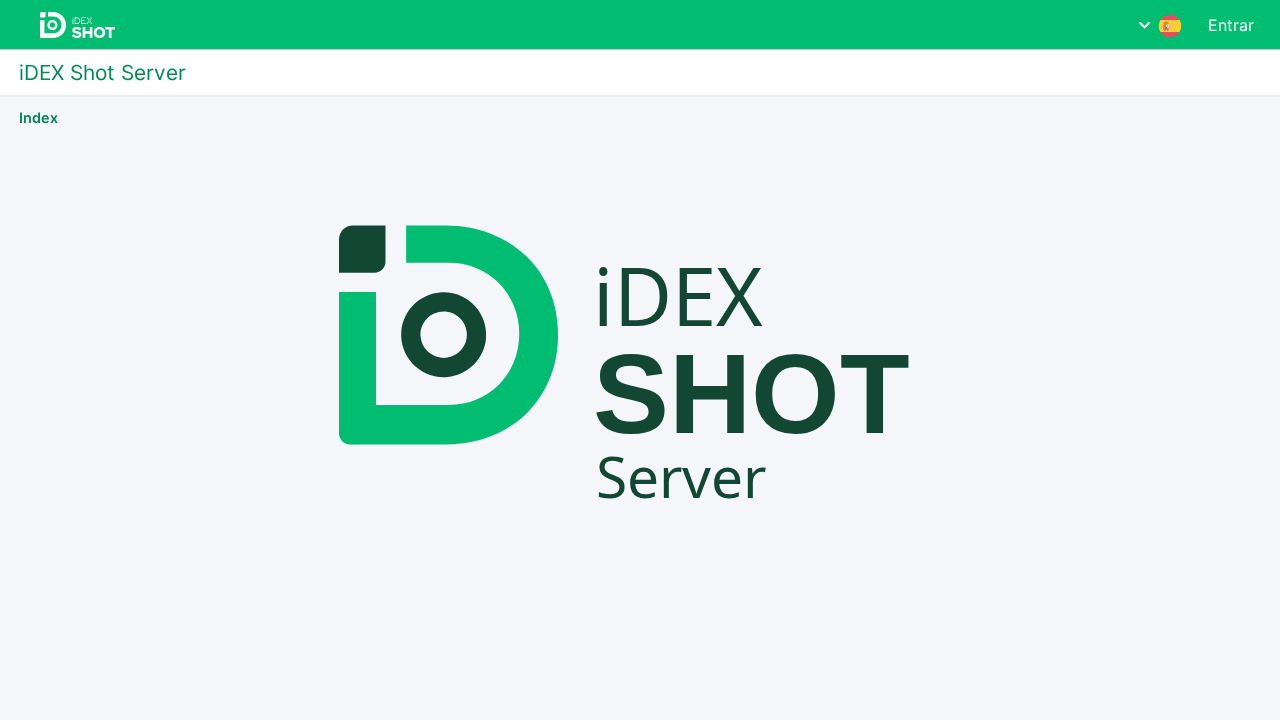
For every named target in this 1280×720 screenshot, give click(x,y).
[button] (1160, 25)
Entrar (1231, 25)
